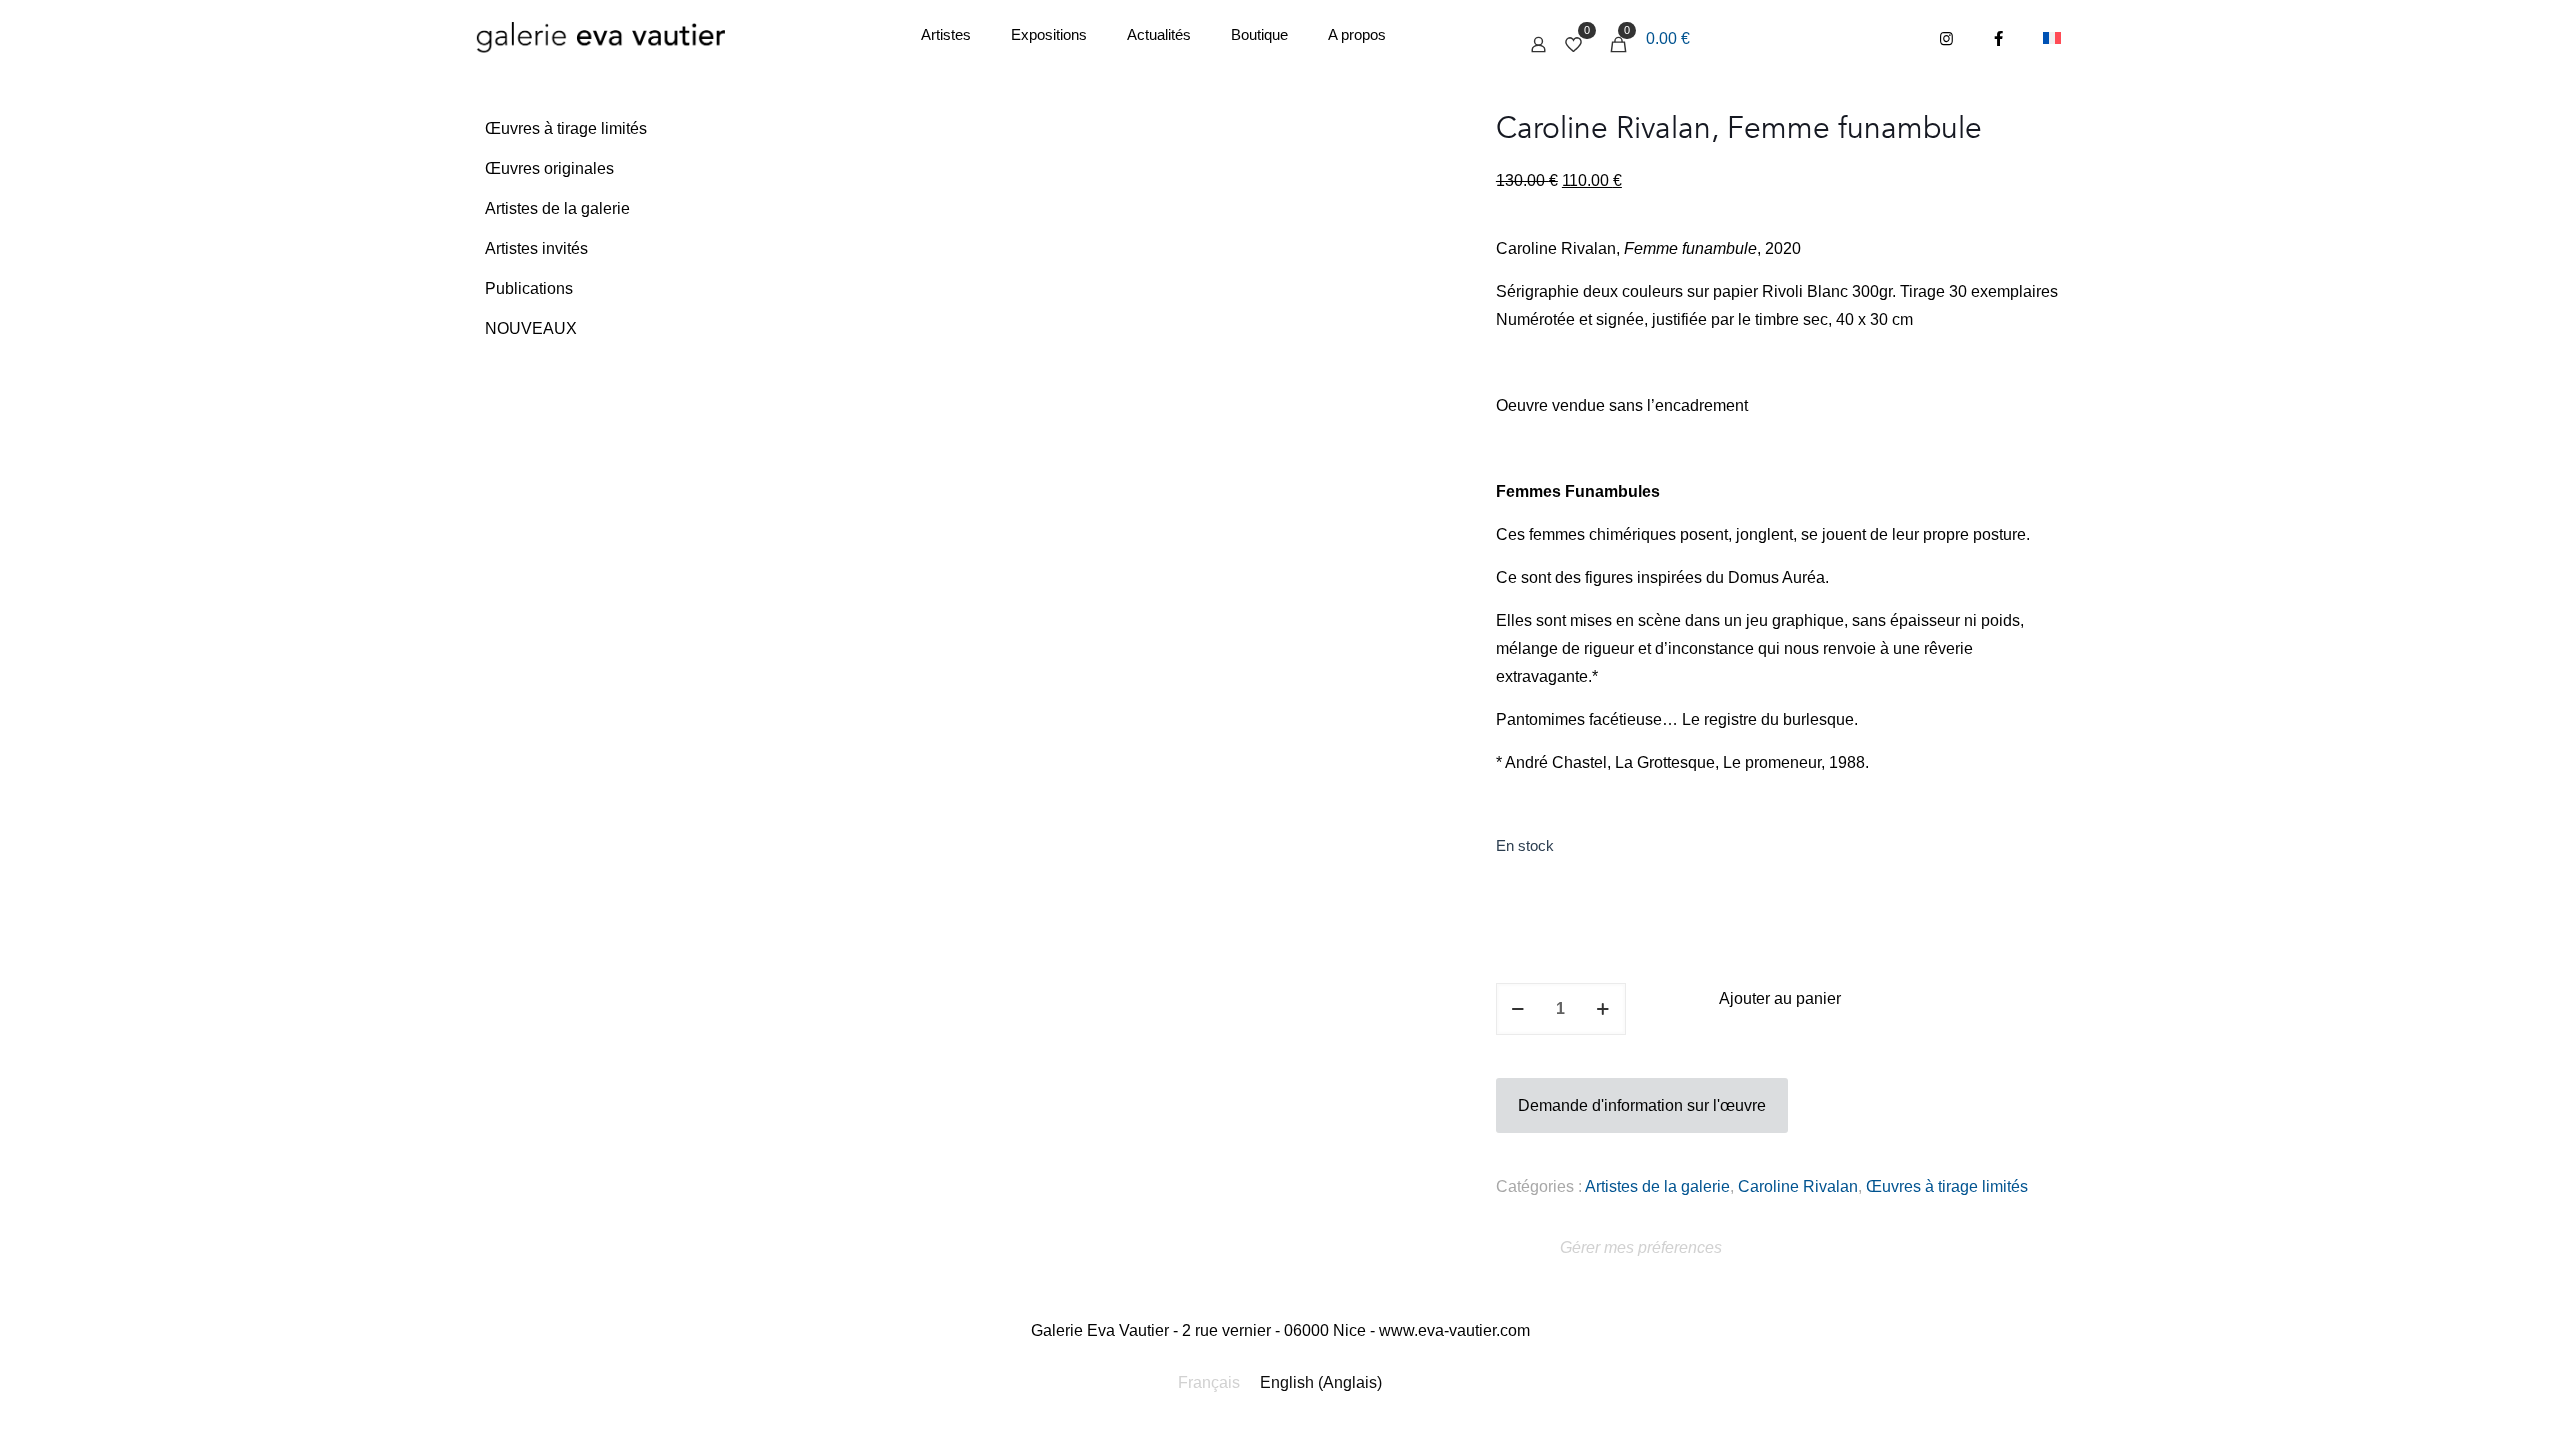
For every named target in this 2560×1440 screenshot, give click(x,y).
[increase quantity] (1603, 1009)
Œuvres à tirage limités (1947, 1186)
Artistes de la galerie (1657, 1186)
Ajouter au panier (1780, 998)
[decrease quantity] (1518, 1009)
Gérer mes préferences (1641, 1247)
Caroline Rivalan (1798, 1186)
